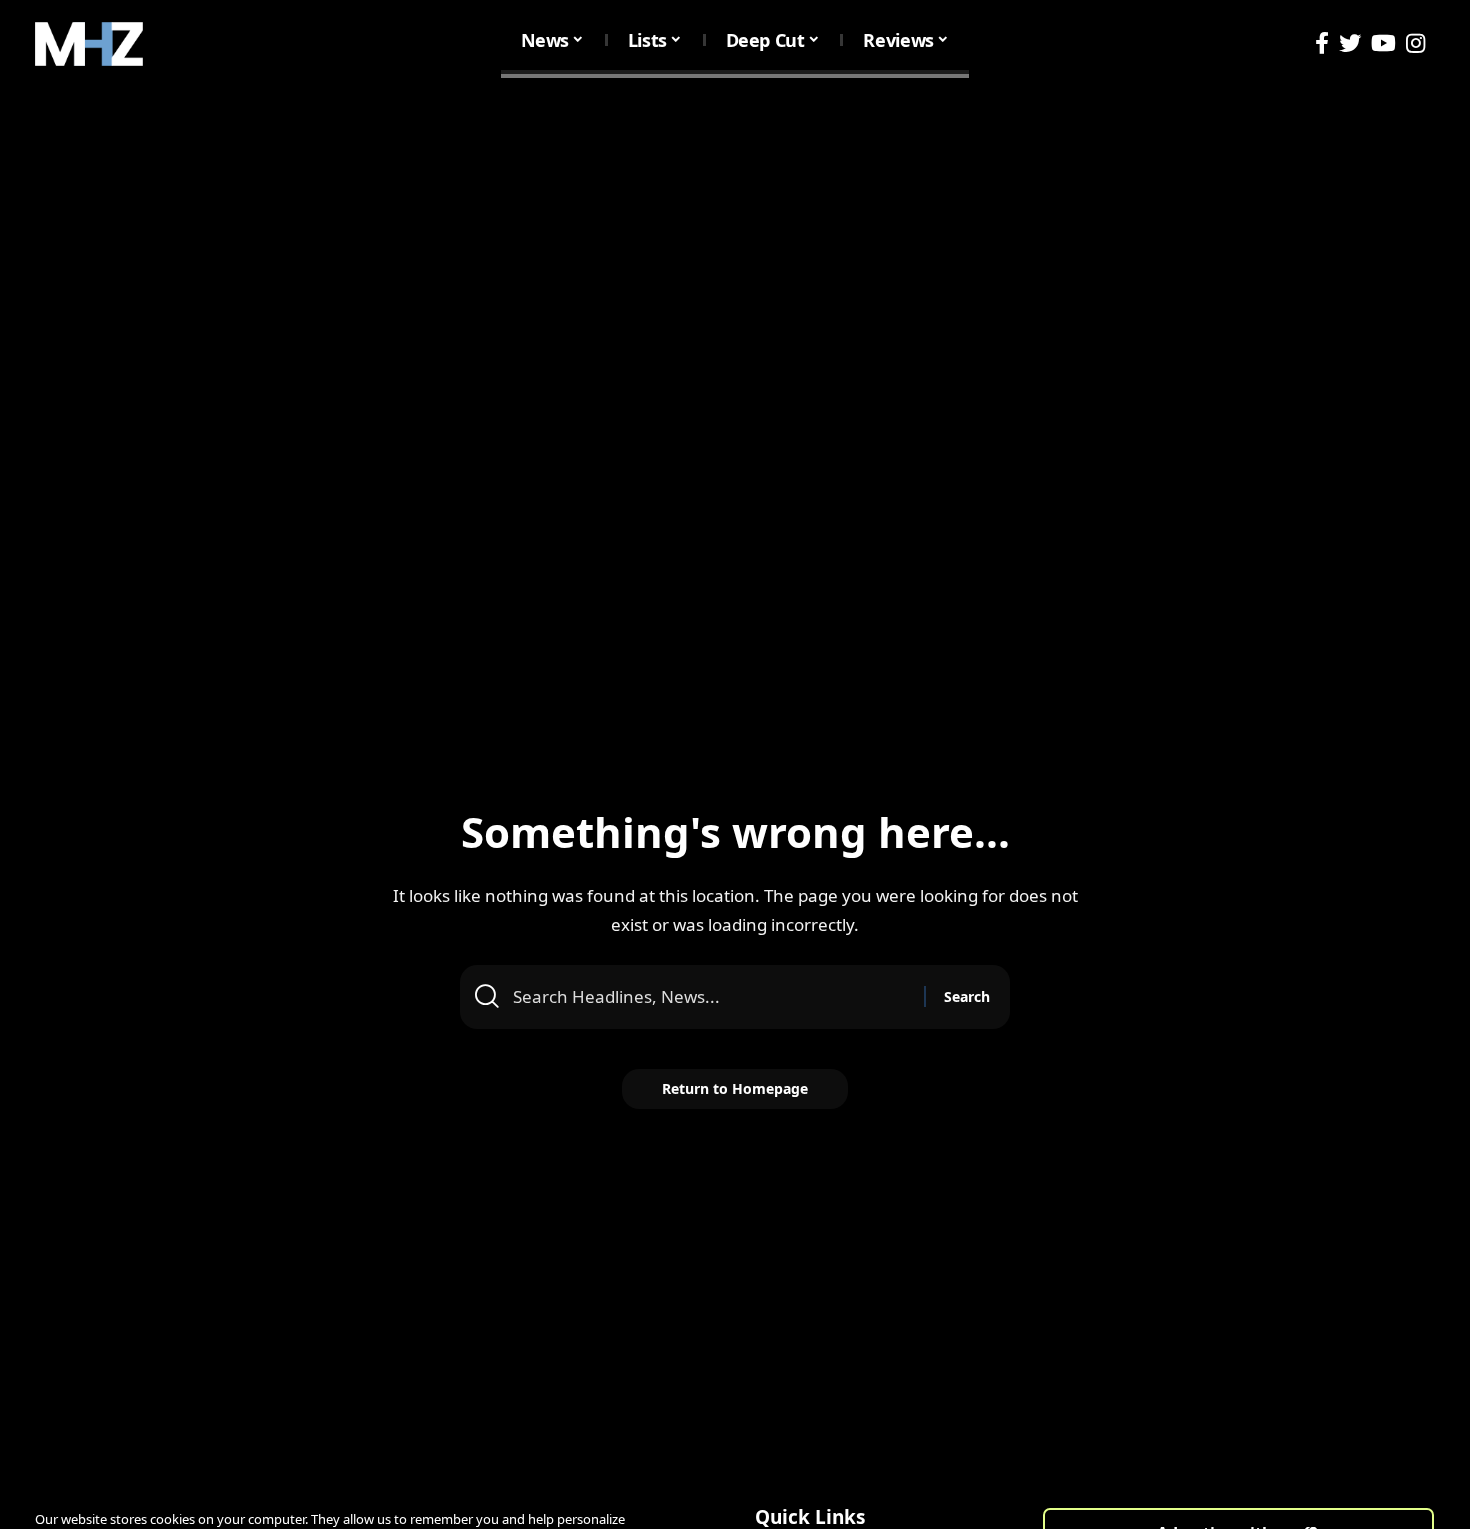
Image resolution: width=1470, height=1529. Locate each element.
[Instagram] (1415, 43)
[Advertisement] (735, 238)
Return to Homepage (735, 1088)
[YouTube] (1383, 43)
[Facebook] (1322, 43)
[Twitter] (1350, 43)
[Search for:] (711, 997)
